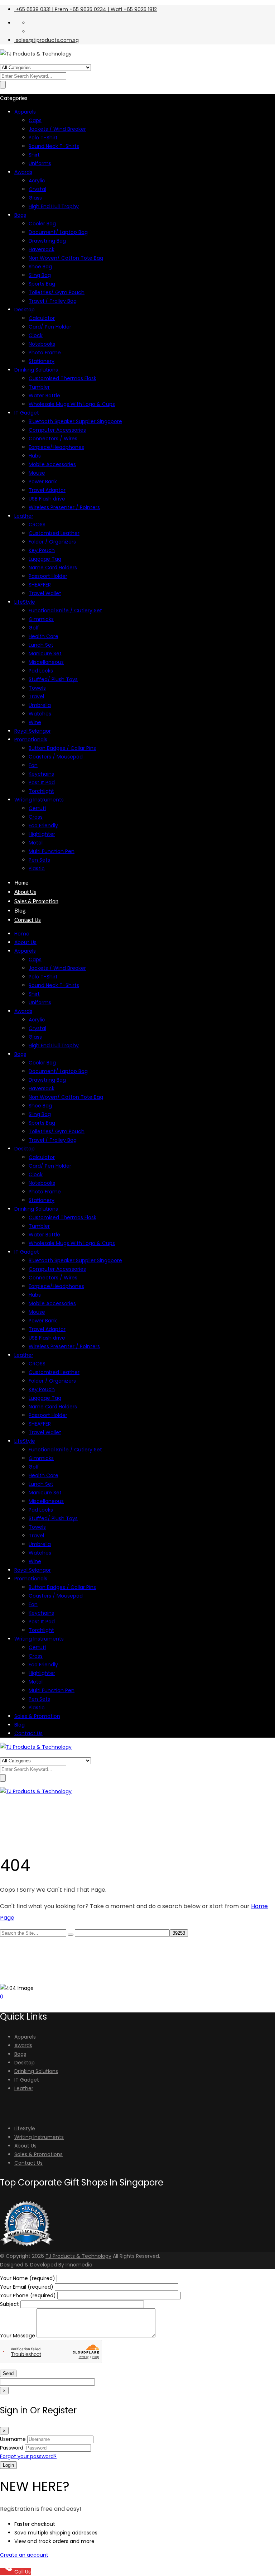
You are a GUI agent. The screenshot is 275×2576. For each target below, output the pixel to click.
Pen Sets (39, 860)
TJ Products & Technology (78, 2256)
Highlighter (42, 834)
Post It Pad (42, 782)
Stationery (42, 361)
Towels (37, 688)
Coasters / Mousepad (56, 757)
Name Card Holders (53, 568)
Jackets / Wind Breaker (57, 129)
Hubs (35, 456)
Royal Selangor (33, 731)
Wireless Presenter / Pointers (64, 507)
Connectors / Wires (53, 439)
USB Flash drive (47, 499)
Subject (10, 2304)
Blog (20, 910)
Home (21, 882)
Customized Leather (54, 533)
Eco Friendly (43, 825)
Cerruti (37, 808)
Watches (40, 714)
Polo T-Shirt (43, 138)
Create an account (24, 2555)
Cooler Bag (42, 224)
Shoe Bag (40, 267)
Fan (33, 765)
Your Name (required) (28, 2278)
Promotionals (31, 739)
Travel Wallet (45, 593)
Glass (35, 198)
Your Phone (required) (29, 2295)
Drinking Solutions (36, 370)
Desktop (25, 310)
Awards (23, 172)
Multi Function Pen (52, 851)
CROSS (37, 525)
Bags (20, 215)
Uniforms (40, 163)
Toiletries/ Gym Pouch (57, 292)
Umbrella (40, 705)
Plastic (37, 868)
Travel (36, 696)
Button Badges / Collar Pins (62, 748)
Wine (35, 722)
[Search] (71, 1935)
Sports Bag (42, 284)
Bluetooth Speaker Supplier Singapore (75, 421)
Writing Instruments (39, 800)
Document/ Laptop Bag (58, 232)
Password (12, 2448)
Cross (36, 817)
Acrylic (37, 181)
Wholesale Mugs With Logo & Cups (72, 404)
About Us (25, 892)
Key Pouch (42, 550)
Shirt (34, 155)
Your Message (18, 2336)
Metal (36, 843)
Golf (34, 628)
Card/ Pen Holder (50, 327)
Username (13, 2439)
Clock (36, 335)
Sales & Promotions (38, 2154)
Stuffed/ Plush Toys (53, 679)
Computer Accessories (57, 430)
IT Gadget (27, 413)
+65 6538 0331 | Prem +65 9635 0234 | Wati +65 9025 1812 (86, 9)
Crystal (37, 189)
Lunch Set (41, 645)
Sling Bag (40, 275)
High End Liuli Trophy (54, 206)
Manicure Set (45, 653)
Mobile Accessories (52, 464)
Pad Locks (41, 671)
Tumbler (39, 387)
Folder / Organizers (52, 542)
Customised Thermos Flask (62, 378)
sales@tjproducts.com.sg (47, 40)
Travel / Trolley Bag (53, 301)
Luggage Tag (45, 559)
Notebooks (42, 344)
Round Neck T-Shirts (54, 146)
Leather (24, 516)
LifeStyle (25, 602)
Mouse (37, 473)
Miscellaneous (46, 662)
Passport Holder (48, 576)
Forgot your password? (28, 2456)
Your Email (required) (27, 2287)
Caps (35, 120)
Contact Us (28, 920)
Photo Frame (45, 353)
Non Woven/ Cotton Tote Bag (66, 258)
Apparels (25, 112)
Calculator (42, 318)
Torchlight (41, 791)
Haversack (42, 249)
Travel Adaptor (47, 490)
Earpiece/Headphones (56, 447)
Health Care (44, 636)
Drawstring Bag (47, 241)
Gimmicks (41, 619)
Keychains (41, 774)
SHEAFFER (40, 585)
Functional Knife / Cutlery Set (65, 611)
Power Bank (43, 482)
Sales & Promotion (36, 901)
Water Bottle (44, 396)
